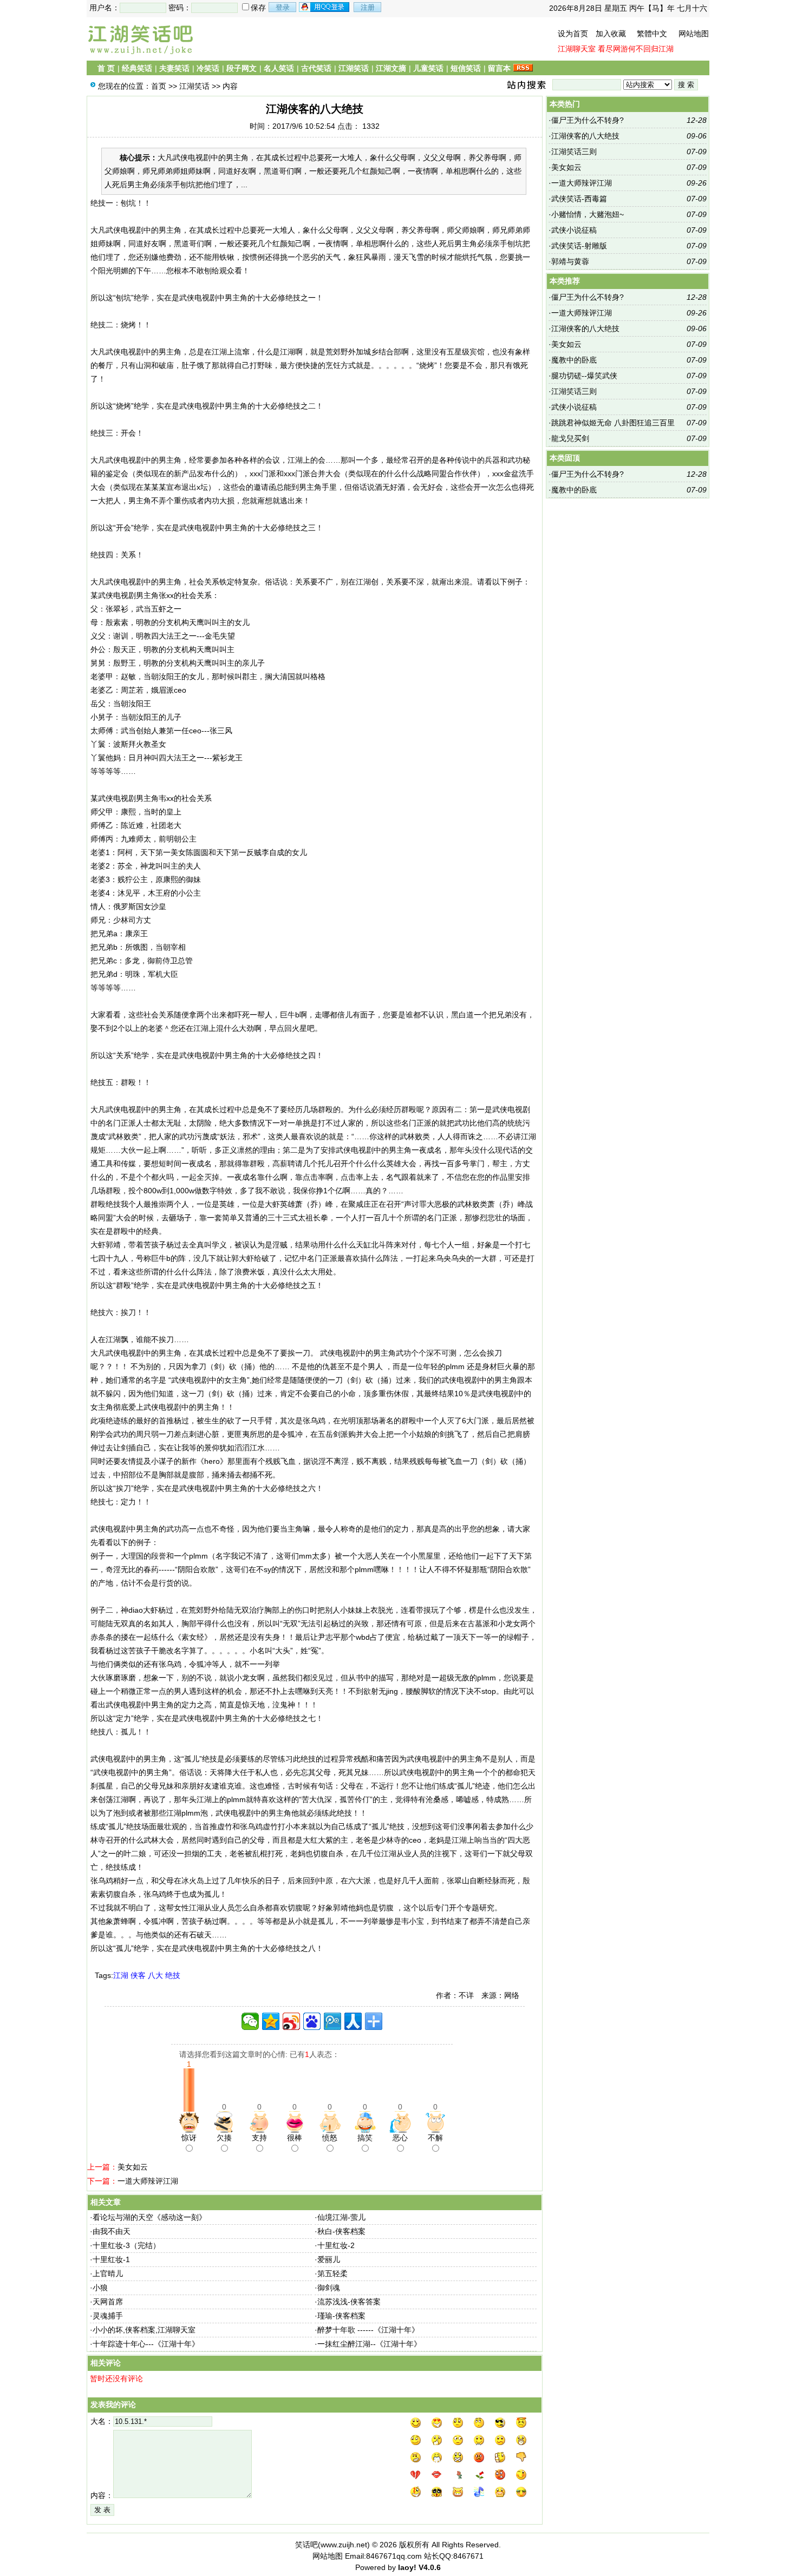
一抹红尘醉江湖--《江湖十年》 (369, 2344)
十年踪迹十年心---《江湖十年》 (146, 2344)
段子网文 (242, 68)
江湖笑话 (354, 68)
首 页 (106, 68)
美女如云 (133, 2167)
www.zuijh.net (344, 2545)
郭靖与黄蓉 (570, 261)
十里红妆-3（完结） (126, 2245)
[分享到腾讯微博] (332, 2021)
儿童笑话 (428, 68)
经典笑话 (137, 68)
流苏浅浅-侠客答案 (349, 2302)
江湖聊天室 (577, 49)
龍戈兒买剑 (570, 438)
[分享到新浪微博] (291, 2021)
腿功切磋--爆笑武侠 (584, 376)
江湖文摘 (391, 68)
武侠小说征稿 (574, 230)
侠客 (138, 1975)
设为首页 (573, 34)
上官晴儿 (108, 2273)
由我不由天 (112, 2231)
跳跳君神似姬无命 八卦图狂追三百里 (613, 423)
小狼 (100, 2288)
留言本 (499, 68)
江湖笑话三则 (574, 152)
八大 (155, 1975)
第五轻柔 (332, 2273)
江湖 (121, 1975)
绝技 (173, 1975)
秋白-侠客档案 (341, 2231)
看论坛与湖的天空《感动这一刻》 (149, 2217)
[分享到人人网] (353, 2021)
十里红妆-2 (336, 2245)
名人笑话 (279, 68)
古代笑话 (316, 68)
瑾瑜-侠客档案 (341, 2316)
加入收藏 (611, 34)
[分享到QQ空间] (271, 2021)
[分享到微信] (250, 2021)
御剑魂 (329, 2288)
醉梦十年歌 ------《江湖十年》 (368, 2330)
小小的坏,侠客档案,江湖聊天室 (144, 2330)
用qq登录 (325, 7)
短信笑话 (466, 68)
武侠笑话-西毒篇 (579, 199)
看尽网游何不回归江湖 (636, 49)
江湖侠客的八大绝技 (585, 136)
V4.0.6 (430, 2567)
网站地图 (694, 34)
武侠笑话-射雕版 (579, 246)
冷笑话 (208, 68)
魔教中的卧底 (574, 360)
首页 (159, 86)
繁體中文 (652, 34)
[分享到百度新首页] (312, 2021)
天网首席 (108, 2302)
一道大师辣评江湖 (148, 2181)
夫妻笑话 (174, 68)
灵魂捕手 (108, 2316)
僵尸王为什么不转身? (588, 120)
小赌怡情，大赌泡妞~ (588, 214)
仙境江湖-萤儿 (341, 2217)
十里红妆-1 (111, 2259)
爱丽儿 (329, 2259)
